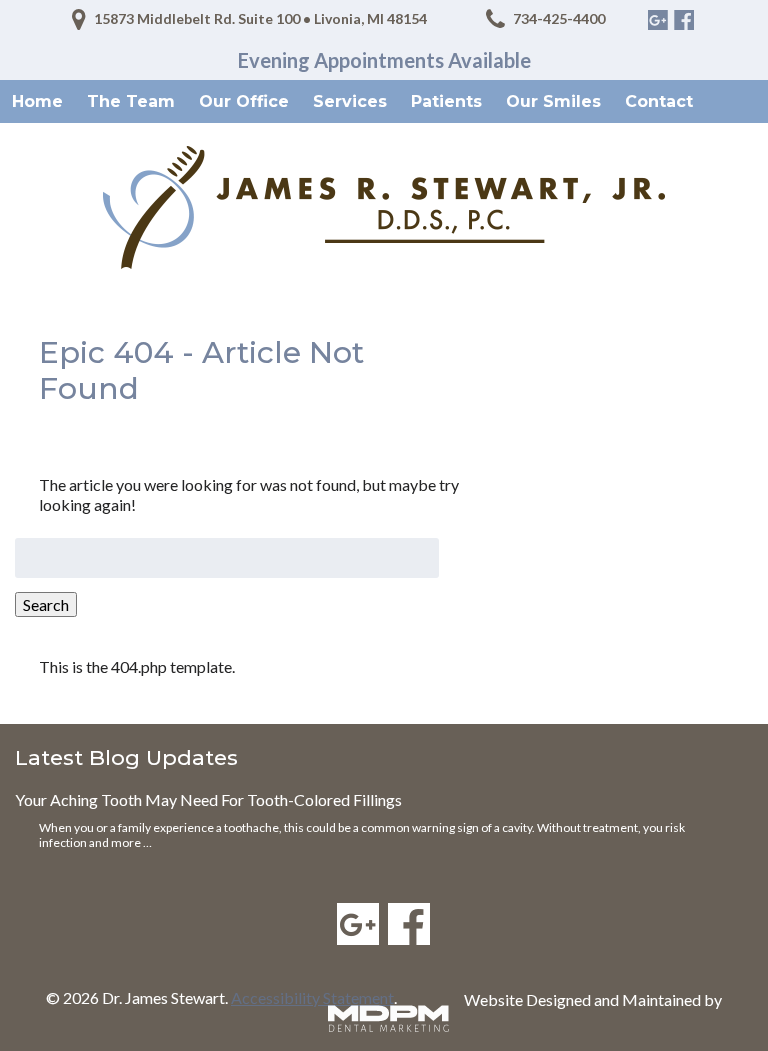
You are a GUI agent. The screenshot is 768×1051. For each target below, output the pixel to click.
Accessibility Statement (312, 997)
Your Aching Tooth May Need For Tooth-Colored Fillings (208, 799)
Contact (659, 101)
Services (350, 101)
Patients (446, 101)
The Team (131, 101)
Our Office (244, 101)
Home (37, 101)
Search (46, 604)
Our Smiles (553, 101)
